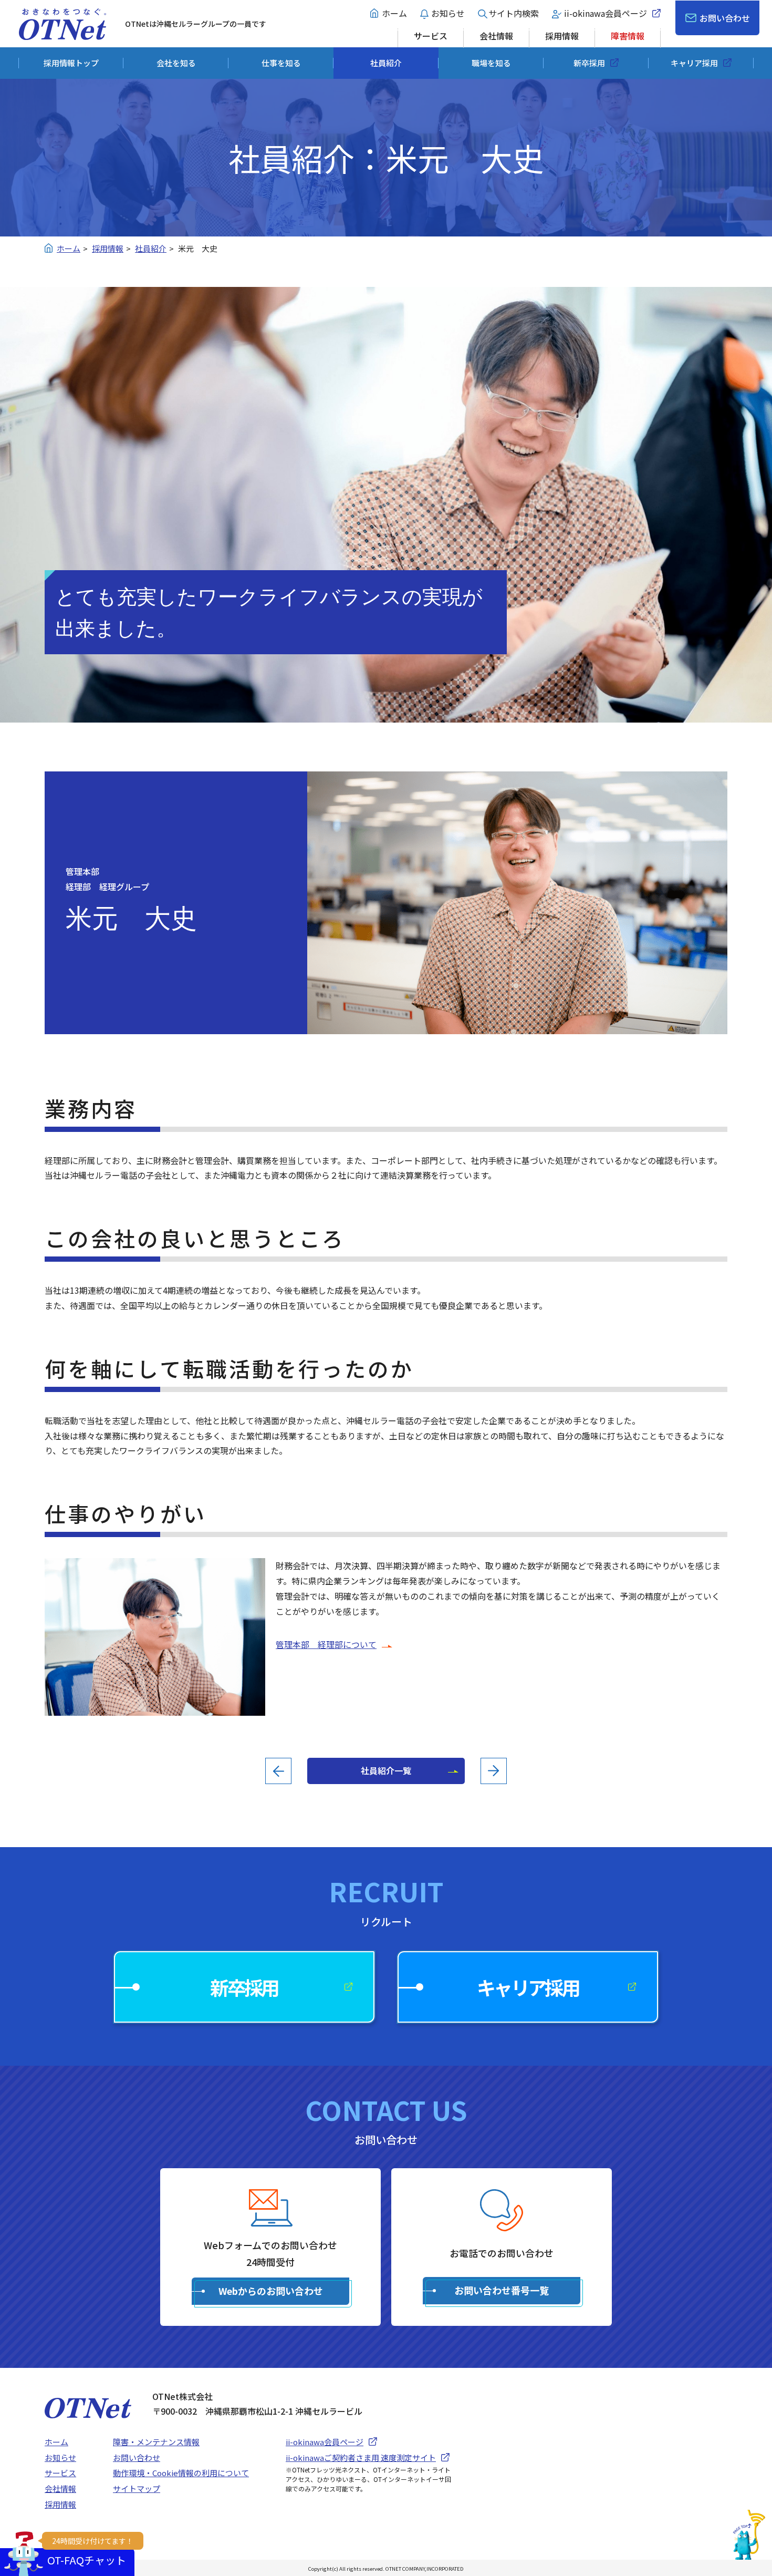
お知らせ (448, 13)
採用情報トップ (71, 63)
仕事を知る (281, 63)
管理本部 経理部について (326, 1644)
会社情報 (496, 36)
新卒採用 (589, 63)
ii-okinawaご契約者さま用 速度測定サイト (361, 2457)
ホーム (394, 13)
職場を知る (491, 63)
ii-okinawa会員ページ (606, 13)
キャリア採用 (694, 63)
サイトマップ (137, 2489)
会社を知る (176, 63)
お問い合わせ (725, 18)
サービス (431, 36)
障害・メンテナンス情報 (156, 2442)
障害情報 (628, 36)
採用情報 (562, 36)
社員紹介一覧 (386, 1770)
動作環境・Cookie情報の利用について (181, 2473)
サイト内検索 (514, 13)
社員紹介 (386, 63)
